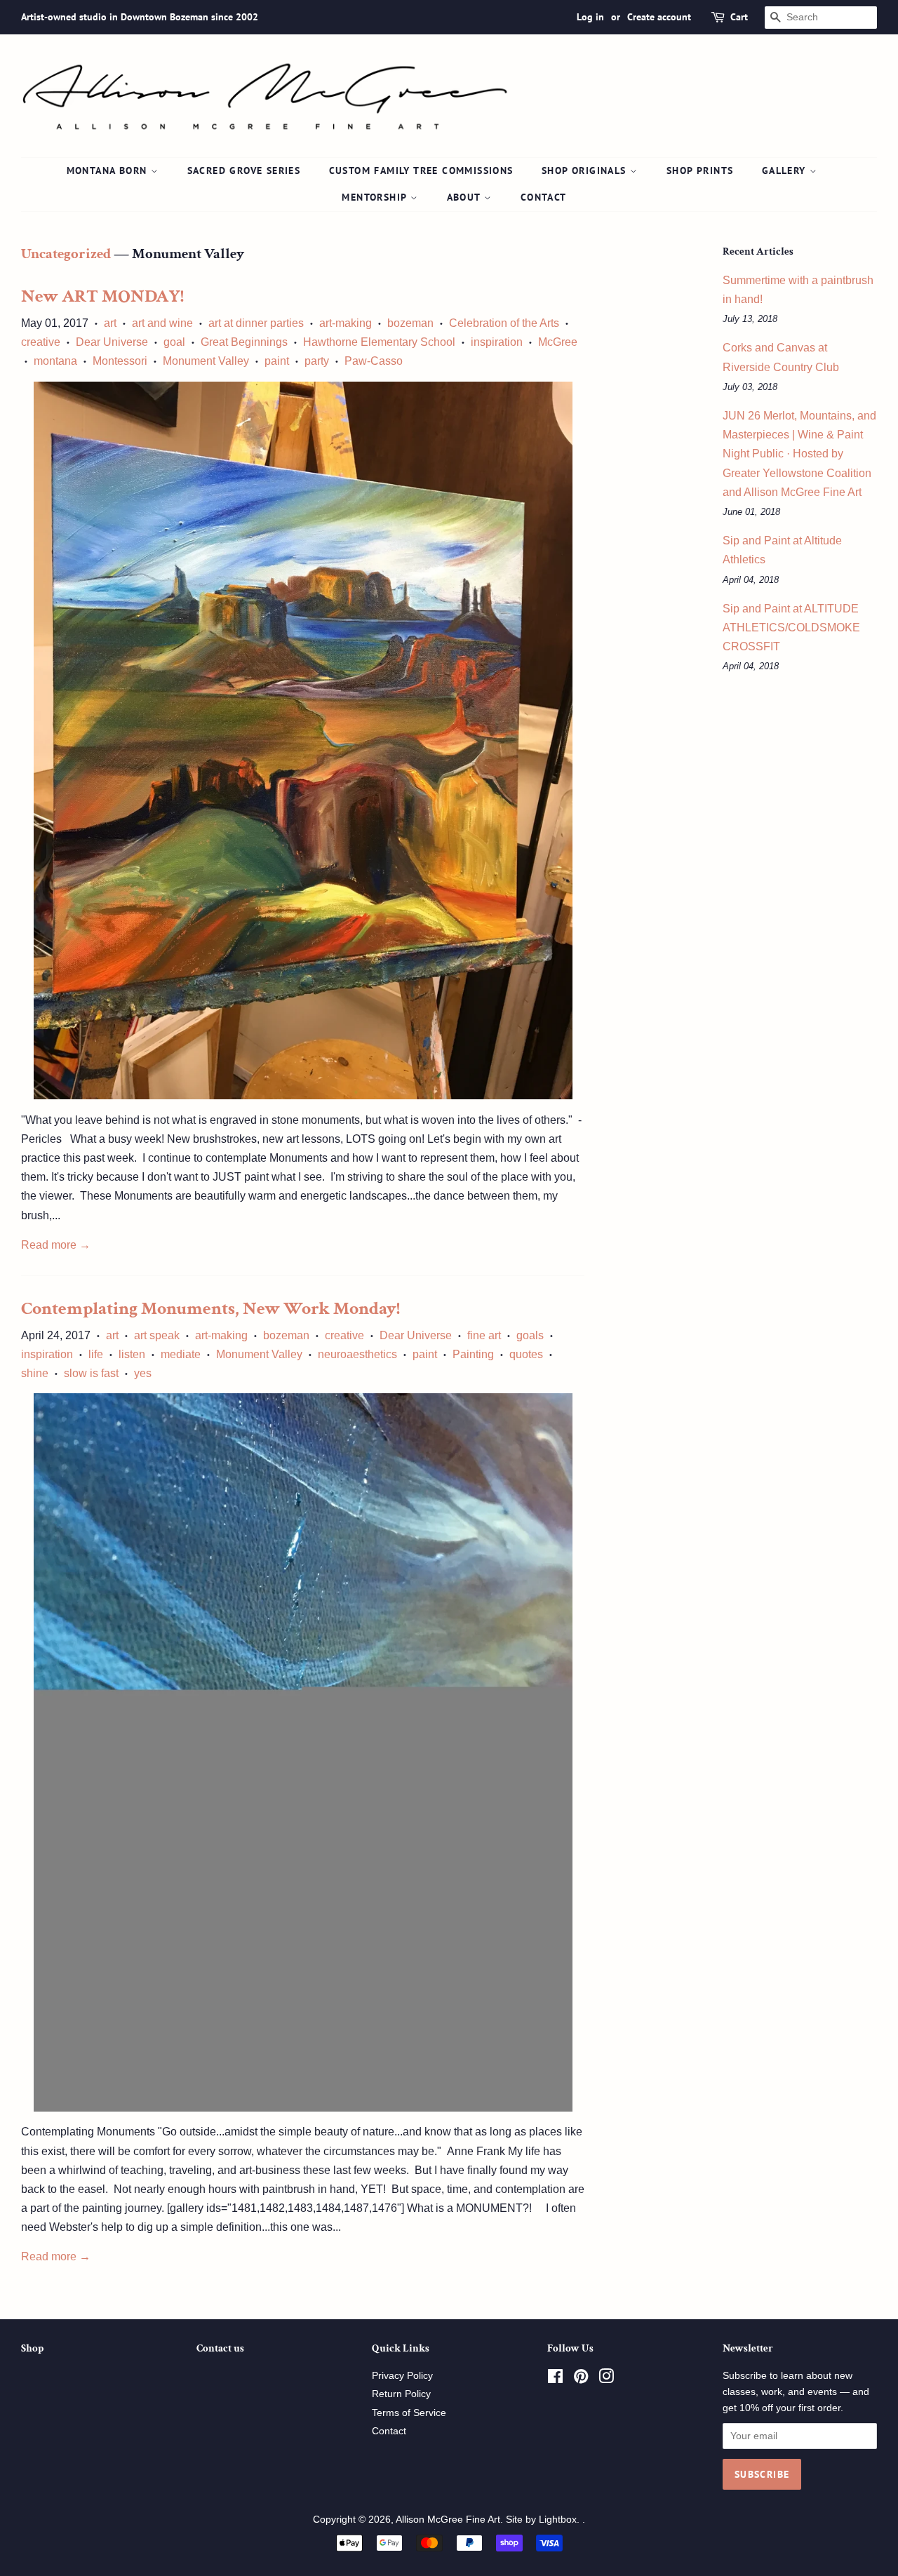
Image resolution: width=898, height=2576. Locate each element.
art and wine (162, 323)
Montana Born (109, 170)
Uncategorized (66, 254)
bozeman (410, 323)
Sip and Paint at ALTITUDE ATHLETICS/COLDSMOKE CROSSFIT (791, 628)
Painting (473, 1354)
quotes (526, 1354)
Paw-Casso (374, 361)
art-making (346, 323)
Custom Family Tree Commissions (421, 170)
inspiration (497, 342)
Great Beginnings (244, 342)
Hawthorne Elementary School (379, 342)
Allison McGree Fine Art (448, 2520)
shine (35, 1373)
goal (174, 342)
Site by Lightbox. (544, 2520)
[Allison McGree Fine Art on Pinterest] (581, 2379)
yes (143, 1373)
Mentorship (376, 197)
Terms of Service (409, 2413)
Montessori (120, 361)
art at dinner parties (256, 323)
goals (530, 1335)
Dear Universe (112, 342)
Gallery (786, 170)
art (110, 323)
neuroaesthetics (357, 1354)
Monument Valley (206, 361)
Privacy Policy (402, 2376)
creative (41, 342)
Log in (590, 17)
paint (277, 361)
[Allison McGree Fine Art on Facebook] (555, 2379)
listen (132, 1354)
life (96, 1354)
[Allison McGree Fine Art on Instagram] (606, 2379)
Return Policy (401, 2394)
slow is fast (91, 1373)
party (317, 361)
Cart (739, 17)
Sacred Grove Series (244, 170)
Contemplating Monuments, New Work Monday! (210, 1308)
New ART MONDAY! (102, 296)
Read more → (56, 1245)
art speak (157, 1335)
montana (55, 361)
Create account (659, 17)
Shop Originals (586, 170)
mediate (181, 1354)
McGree (558, 342)
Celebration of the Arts (504, 323)
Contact (544, 197)
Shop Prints (700, 170)
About (465, 197)
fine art (484, 1335)
